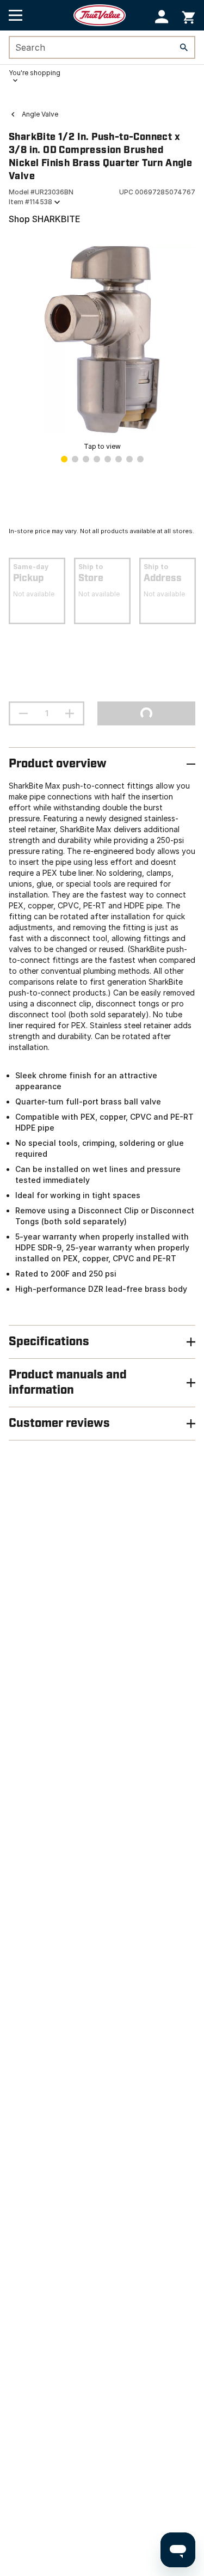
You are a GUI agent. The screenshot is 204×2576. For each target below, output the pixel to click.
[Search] (184, 47)
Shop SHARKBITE (45, 219)
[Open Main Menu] (16, 15)
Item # (30, 202)
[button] (162, 17)
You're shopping (35, 73)
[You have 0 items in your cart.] (188, 16)
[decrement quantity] (23, 713)
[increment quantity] (70, 713)
